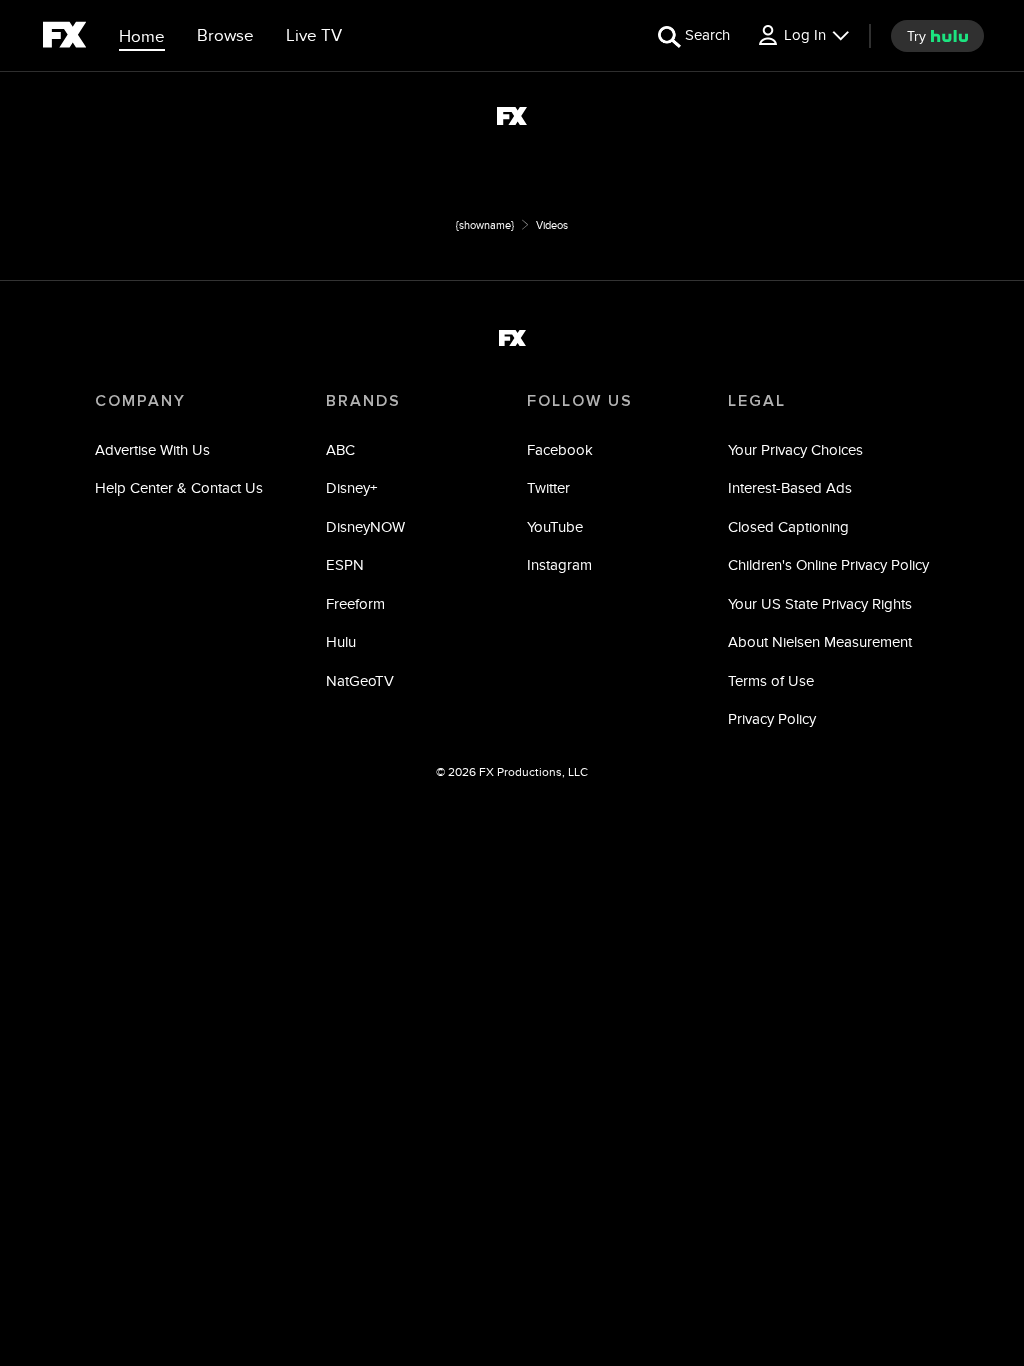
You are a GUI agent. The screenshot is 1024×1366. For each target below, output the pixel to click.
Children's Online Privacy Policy (828, 564)
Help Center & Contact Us (179, 487)
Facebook (560, 449)
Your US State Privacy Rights (820, 603)
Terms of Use (771, 680)
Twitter (548, 487)
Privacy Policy (772, 718)
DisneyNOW (365, 526)
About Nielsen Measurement (820, 641)
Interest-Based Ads (790, 487)
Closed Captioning (788, 526)
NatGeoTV (360, 680)
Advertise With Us (152, 449)
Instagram (559, 564)
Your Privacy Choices (795, 449)
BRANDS (363, 401)
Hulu (341, 641)
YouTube (555, 526)
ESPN (345, 564)
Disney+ (351, 487)
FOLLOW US (580, 401)
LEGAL (757, 401)
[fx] (64, 38)
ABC (340, 449)
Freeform (355, 603)
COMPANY (140, 401)
